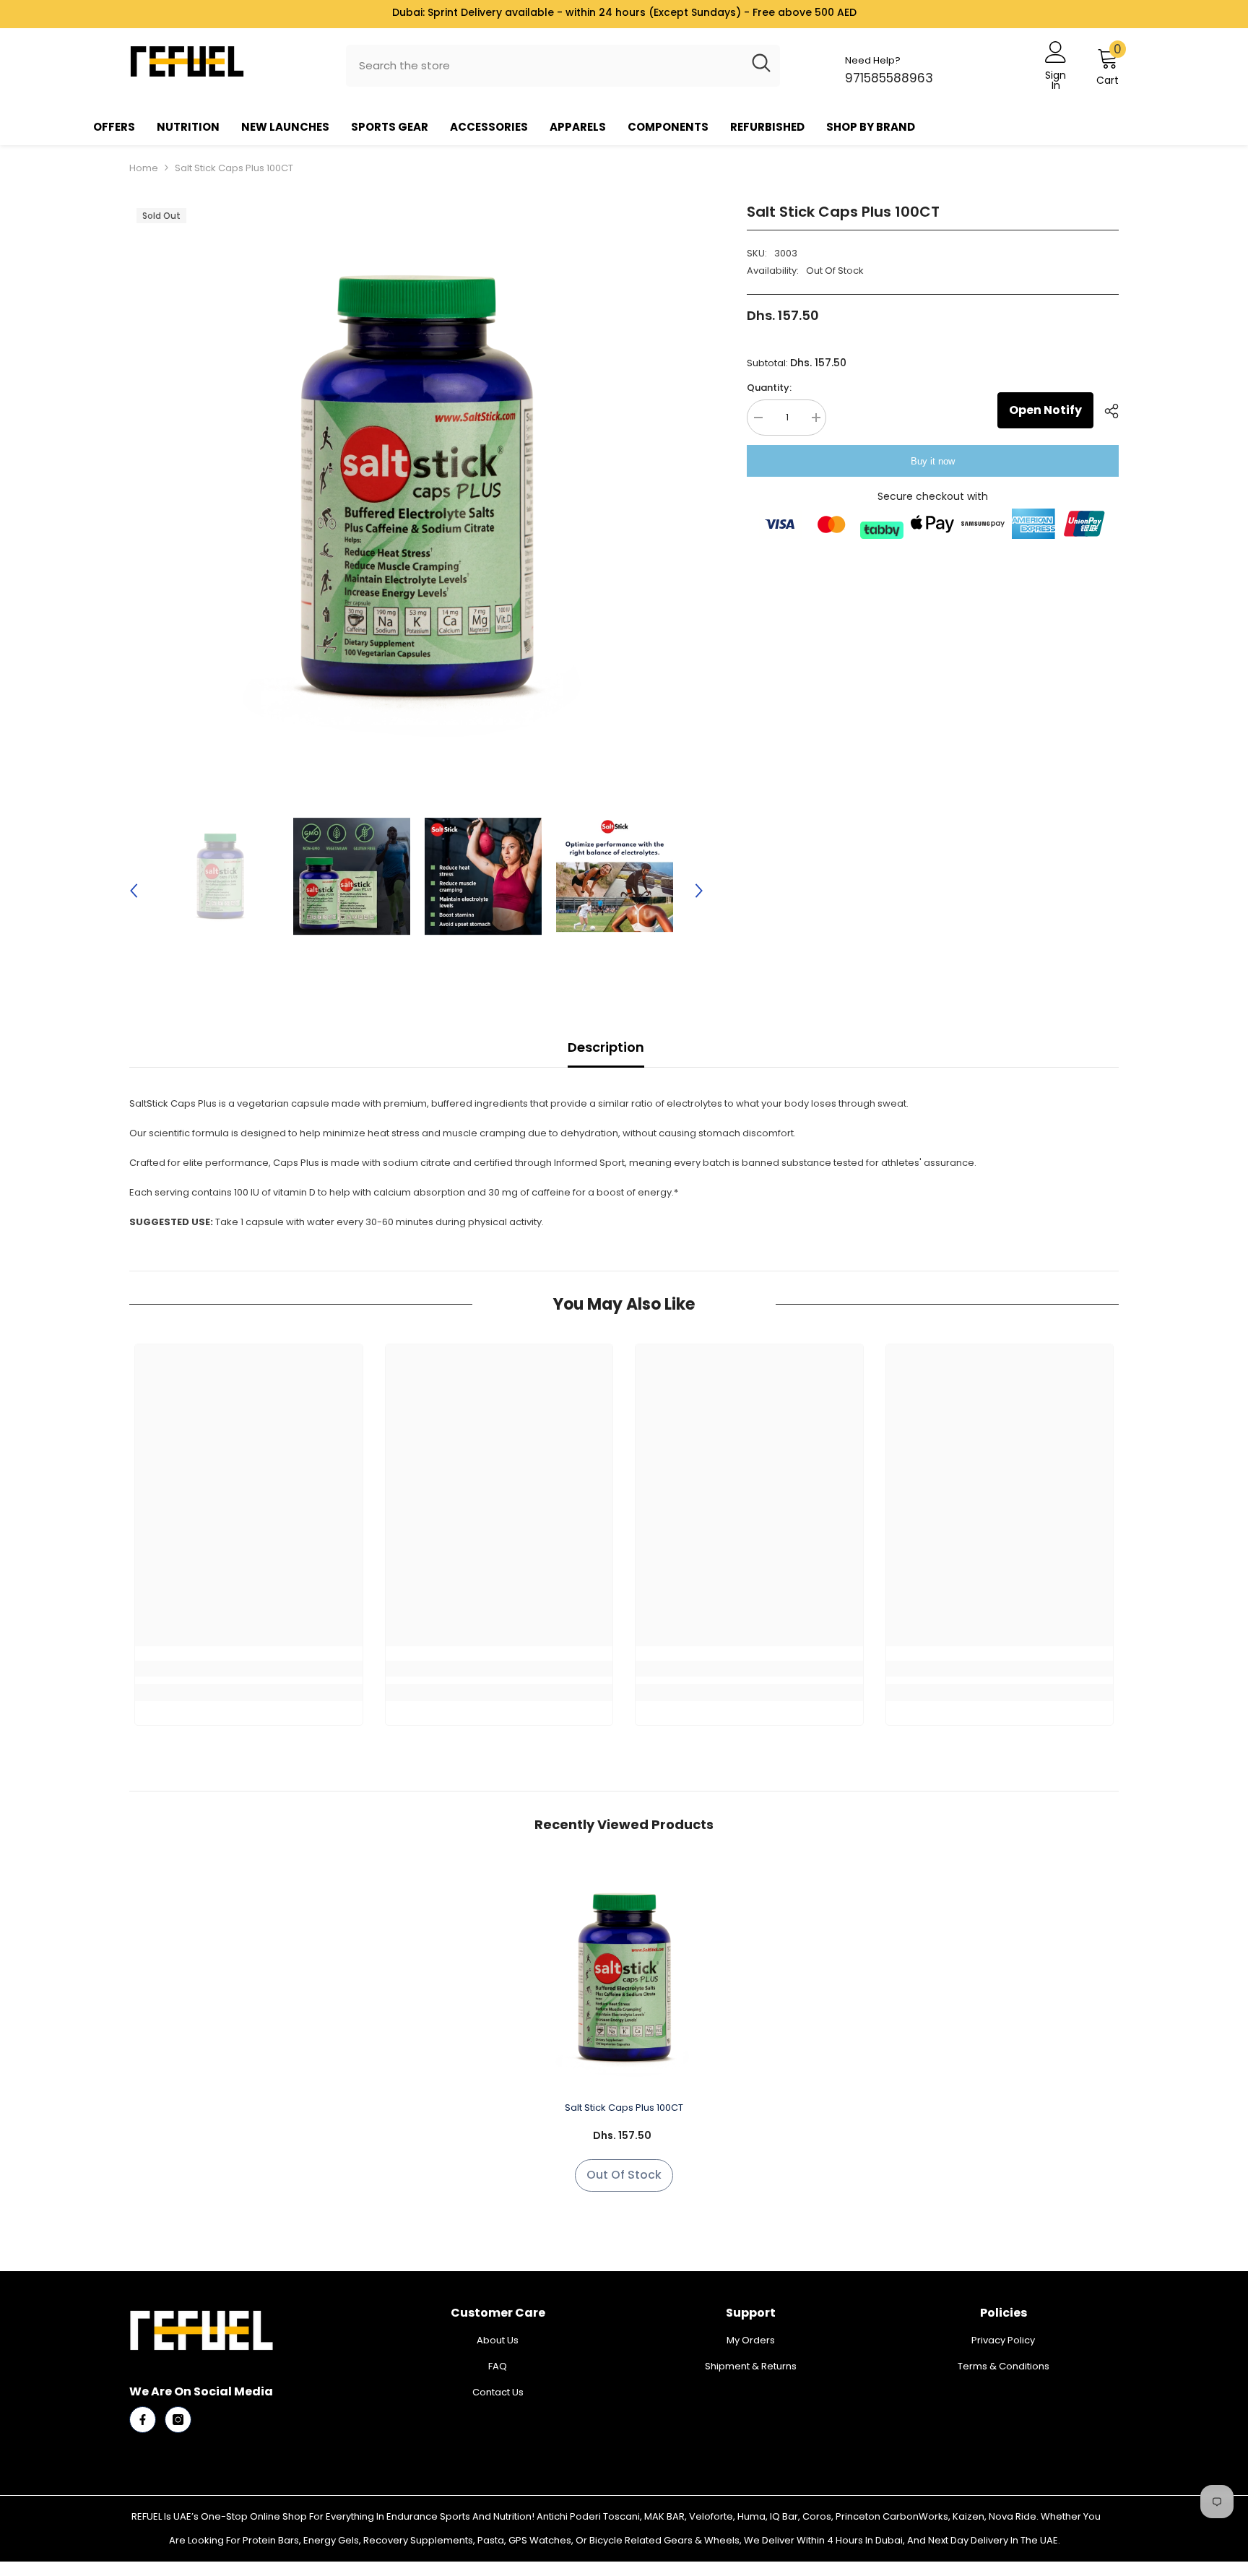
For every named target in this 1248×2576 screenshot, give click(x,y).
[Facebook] (143, 2420)
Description (606, 1047)
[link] (249, 1669)
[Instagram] (178, 2420)
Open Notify (1045, 410)
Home (144, 168)
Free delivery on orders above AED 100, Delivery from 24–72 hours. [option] (624, 12)
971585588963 (889, 78)
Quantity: (769, 388)
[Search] (563, 66)
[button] (134, 876)
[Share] (1106, 411)
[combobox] (544, 66)
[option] (416, 488)
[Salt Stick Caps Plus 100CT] (624, 1978)
